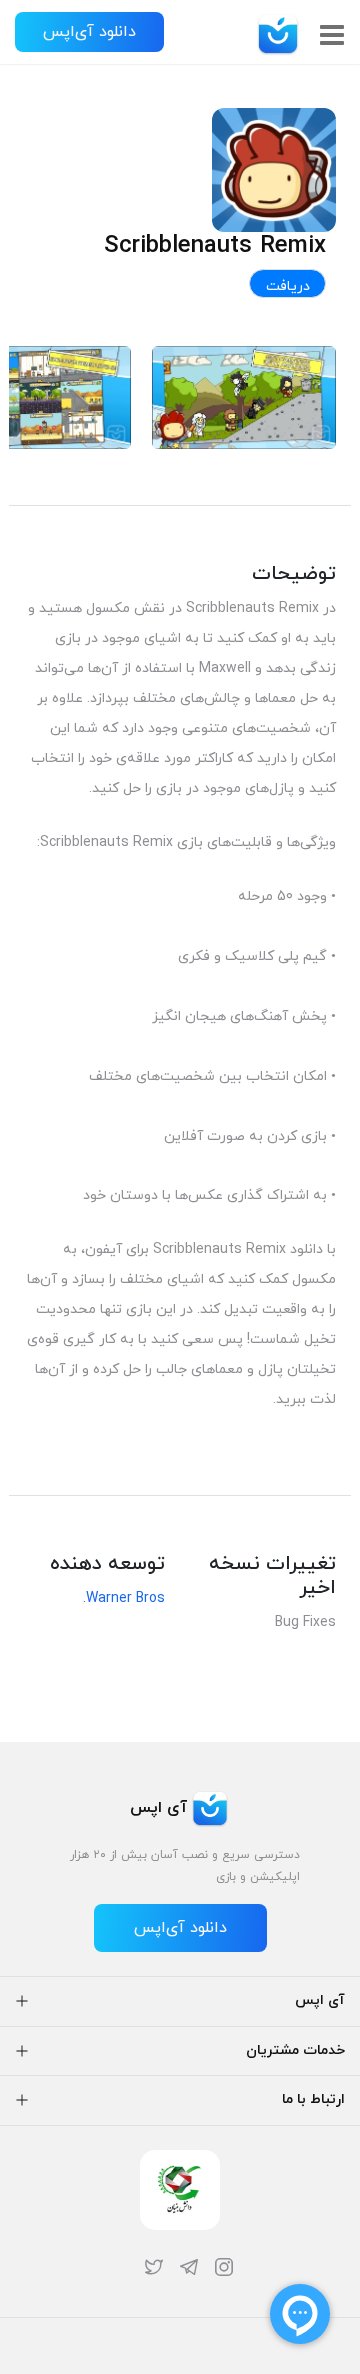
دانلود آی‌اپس (89, 32)
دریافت (288, 286)
